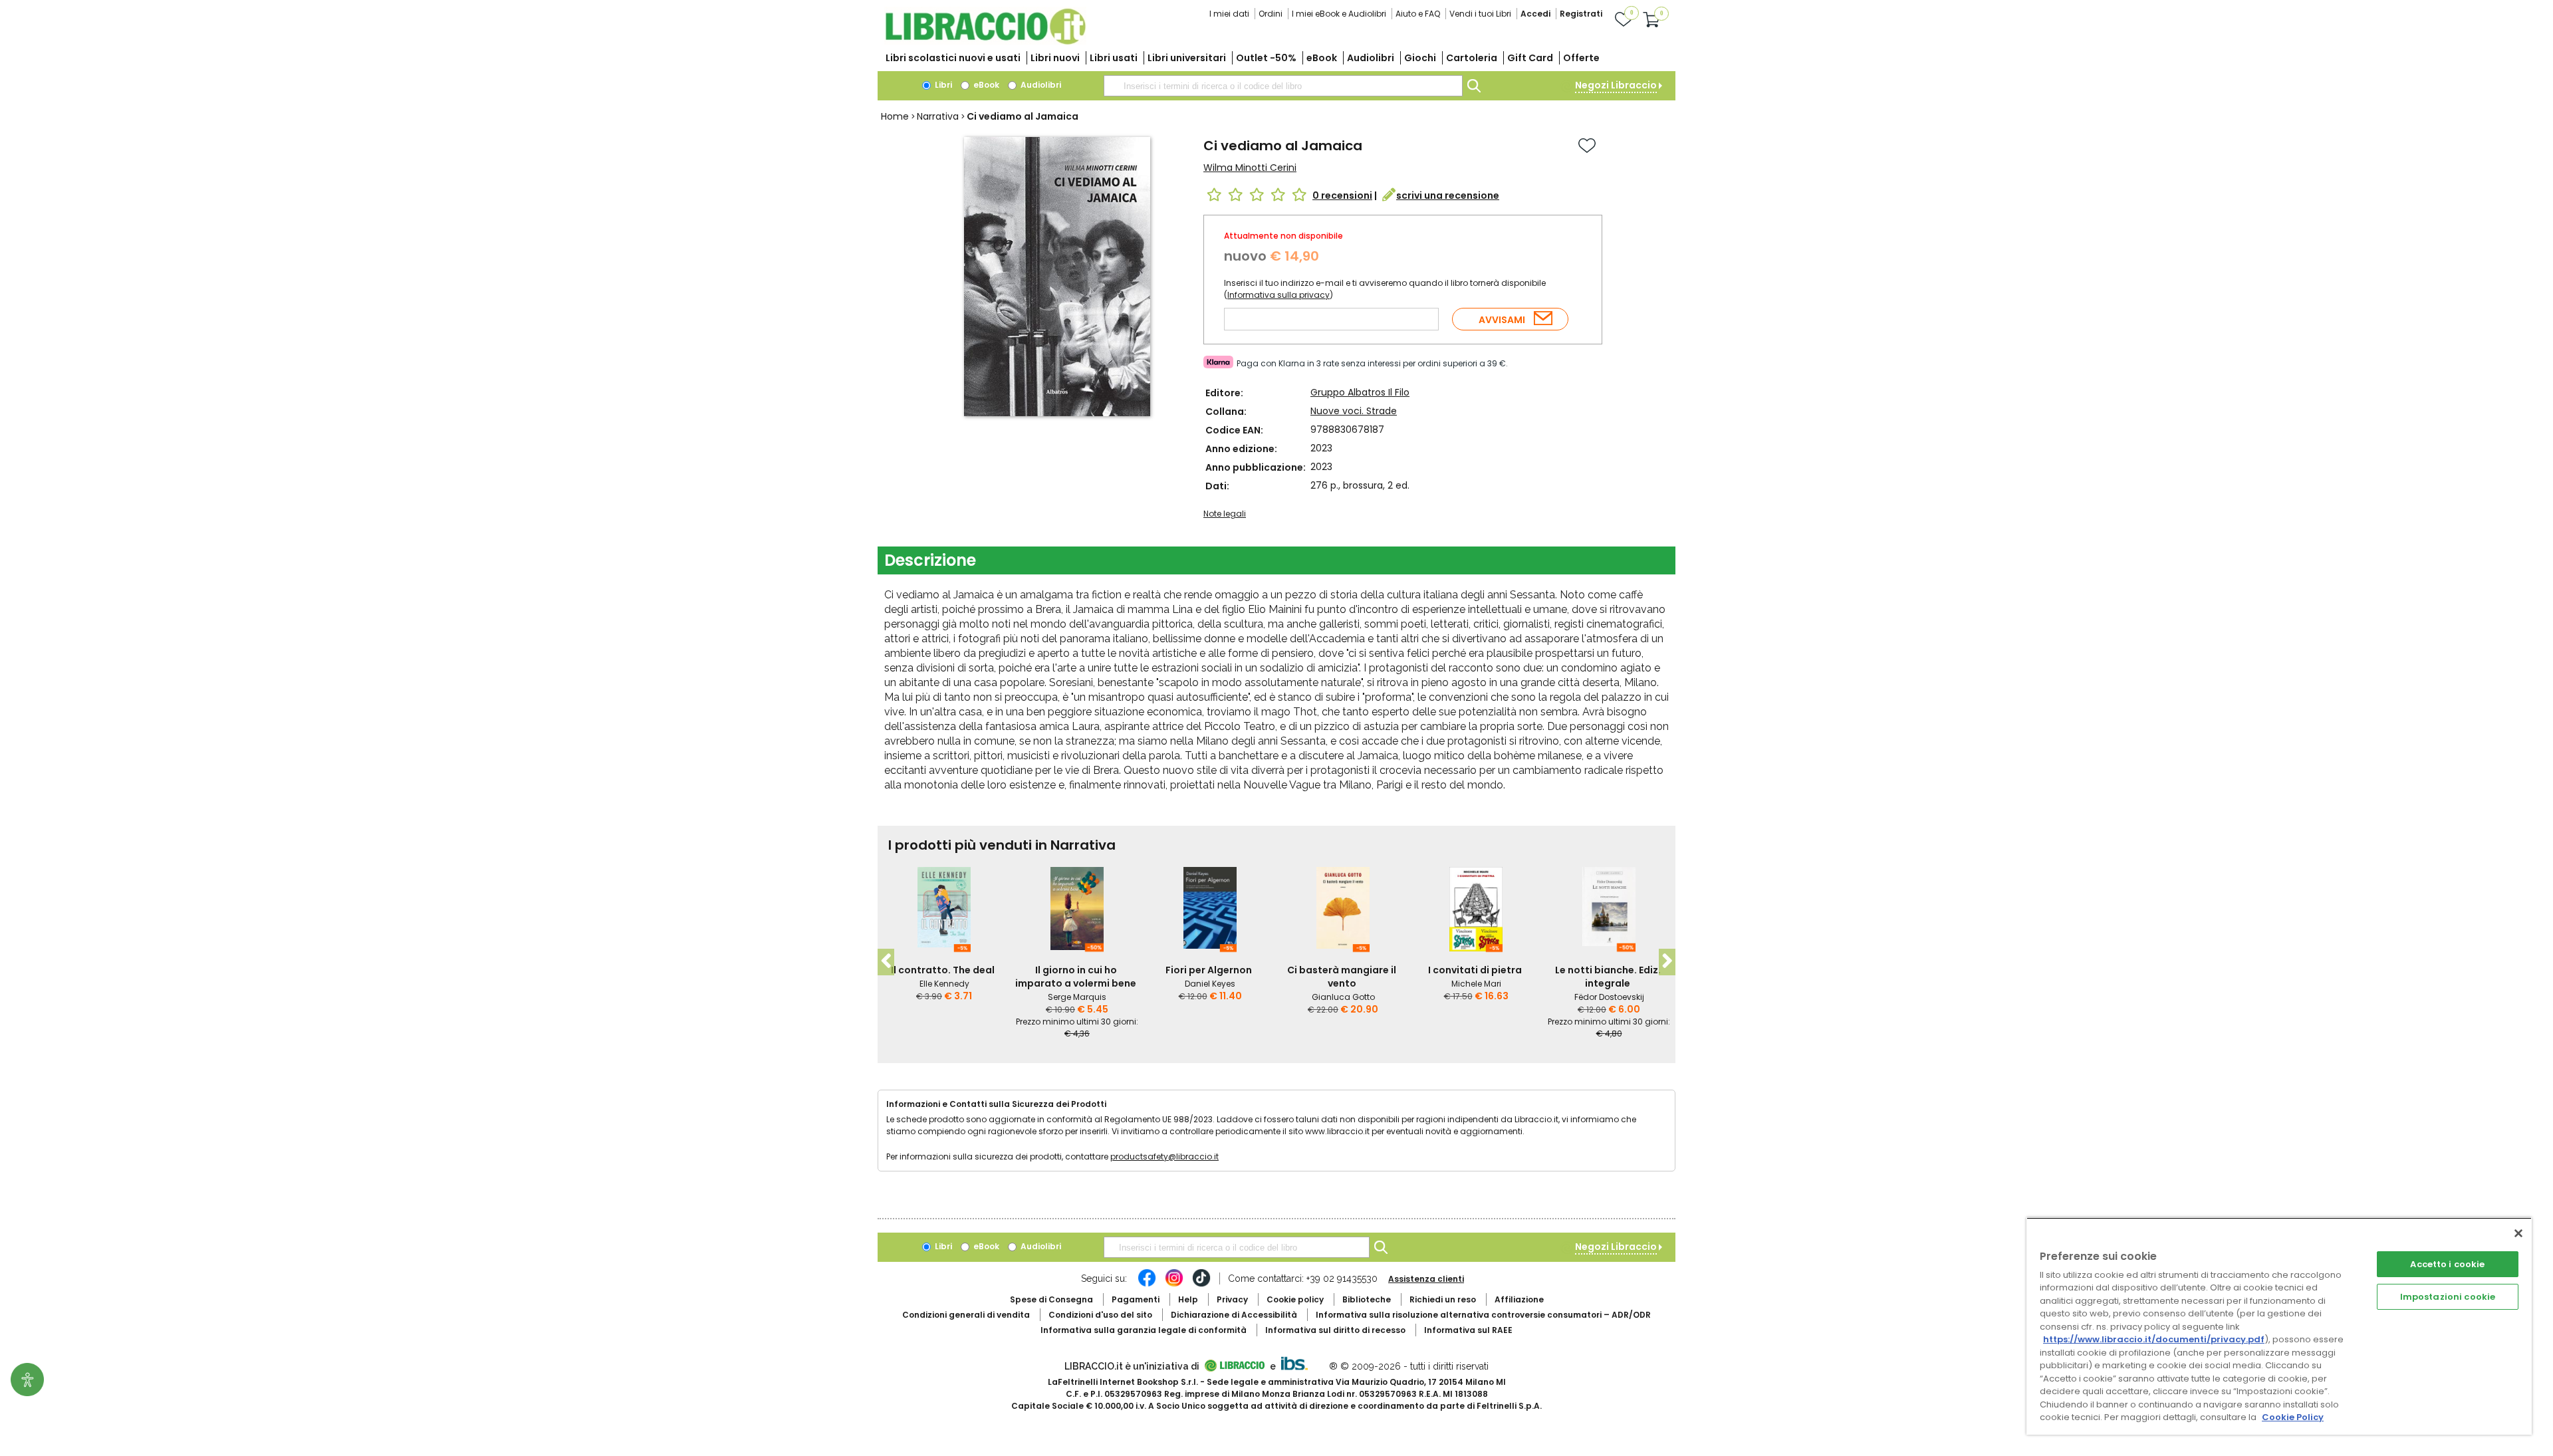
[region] (2279, 1326)
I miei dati (1229, 14)
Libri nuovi (1055, 58)
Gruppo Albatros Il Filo (1360, 392)
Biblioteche (1367, 1299)
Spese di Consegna (1051, 1299)
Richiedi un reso (1443, 1299)
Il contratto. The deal (943, 970)
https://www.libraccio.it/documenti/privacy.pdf (2154, 1339)
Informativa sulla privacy (1278, 295)
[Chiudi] (2518, 1233)
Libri (942, 85)
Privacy (1232, 1299)
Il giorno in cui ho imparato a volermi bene (1076, 977)
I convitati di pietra (1475, 970)
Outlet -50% (1266, 58)
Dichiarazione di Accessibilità (1234, 1315)
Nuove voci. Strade (1354, 411)
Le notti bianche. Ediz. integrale (1608, 977)
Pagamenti (1136, 1299)
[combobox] (1283, 86)
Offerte (1581, 58)
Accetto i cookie (2447, 1264)
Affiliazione (1519, 1299)
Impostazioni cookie (2448, 1297)
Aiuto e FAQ (1418, 14)
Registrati (1581, 14)
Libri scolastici (953, 58)
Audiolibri (1371, 58)
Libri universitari (1187, 58)
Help (1188, 1299)
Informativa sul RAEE (1468, 1330)
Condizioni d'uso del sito (1100, 1315)
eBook (1322, 58)
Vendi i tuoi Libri (1480, 14)
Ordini (1271, 14)
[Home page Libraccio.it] (985, 42)
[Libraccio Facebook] (1147, 1284)
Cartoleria (1472, 58)
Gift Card (1530, 58)
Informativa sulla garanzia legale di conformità (1144, 1330)
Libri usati (1114, 58)
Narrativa (938, 116)
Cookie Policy (2293, 1417)
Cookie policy (1295, 1299)
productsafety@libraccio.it (1164, 1156)
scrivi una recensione (1448, 195)
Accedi (1535, 14)
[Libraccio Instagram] (1174, 1284)
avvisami (1502, 320)
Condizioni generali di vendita (966, 1315)
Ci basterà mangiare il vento (1342, 977)
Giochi (1420, 58)
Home (895, 116)
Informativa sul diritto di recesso (1335, 1330)
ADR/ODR (1483, 1315)
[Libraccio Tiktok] (1201, 1284)
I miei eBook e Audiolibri (1339, 14)
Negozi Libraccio (1616, 85)
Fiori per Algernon (1209, 970)
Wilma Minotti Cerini (1250, 168)
